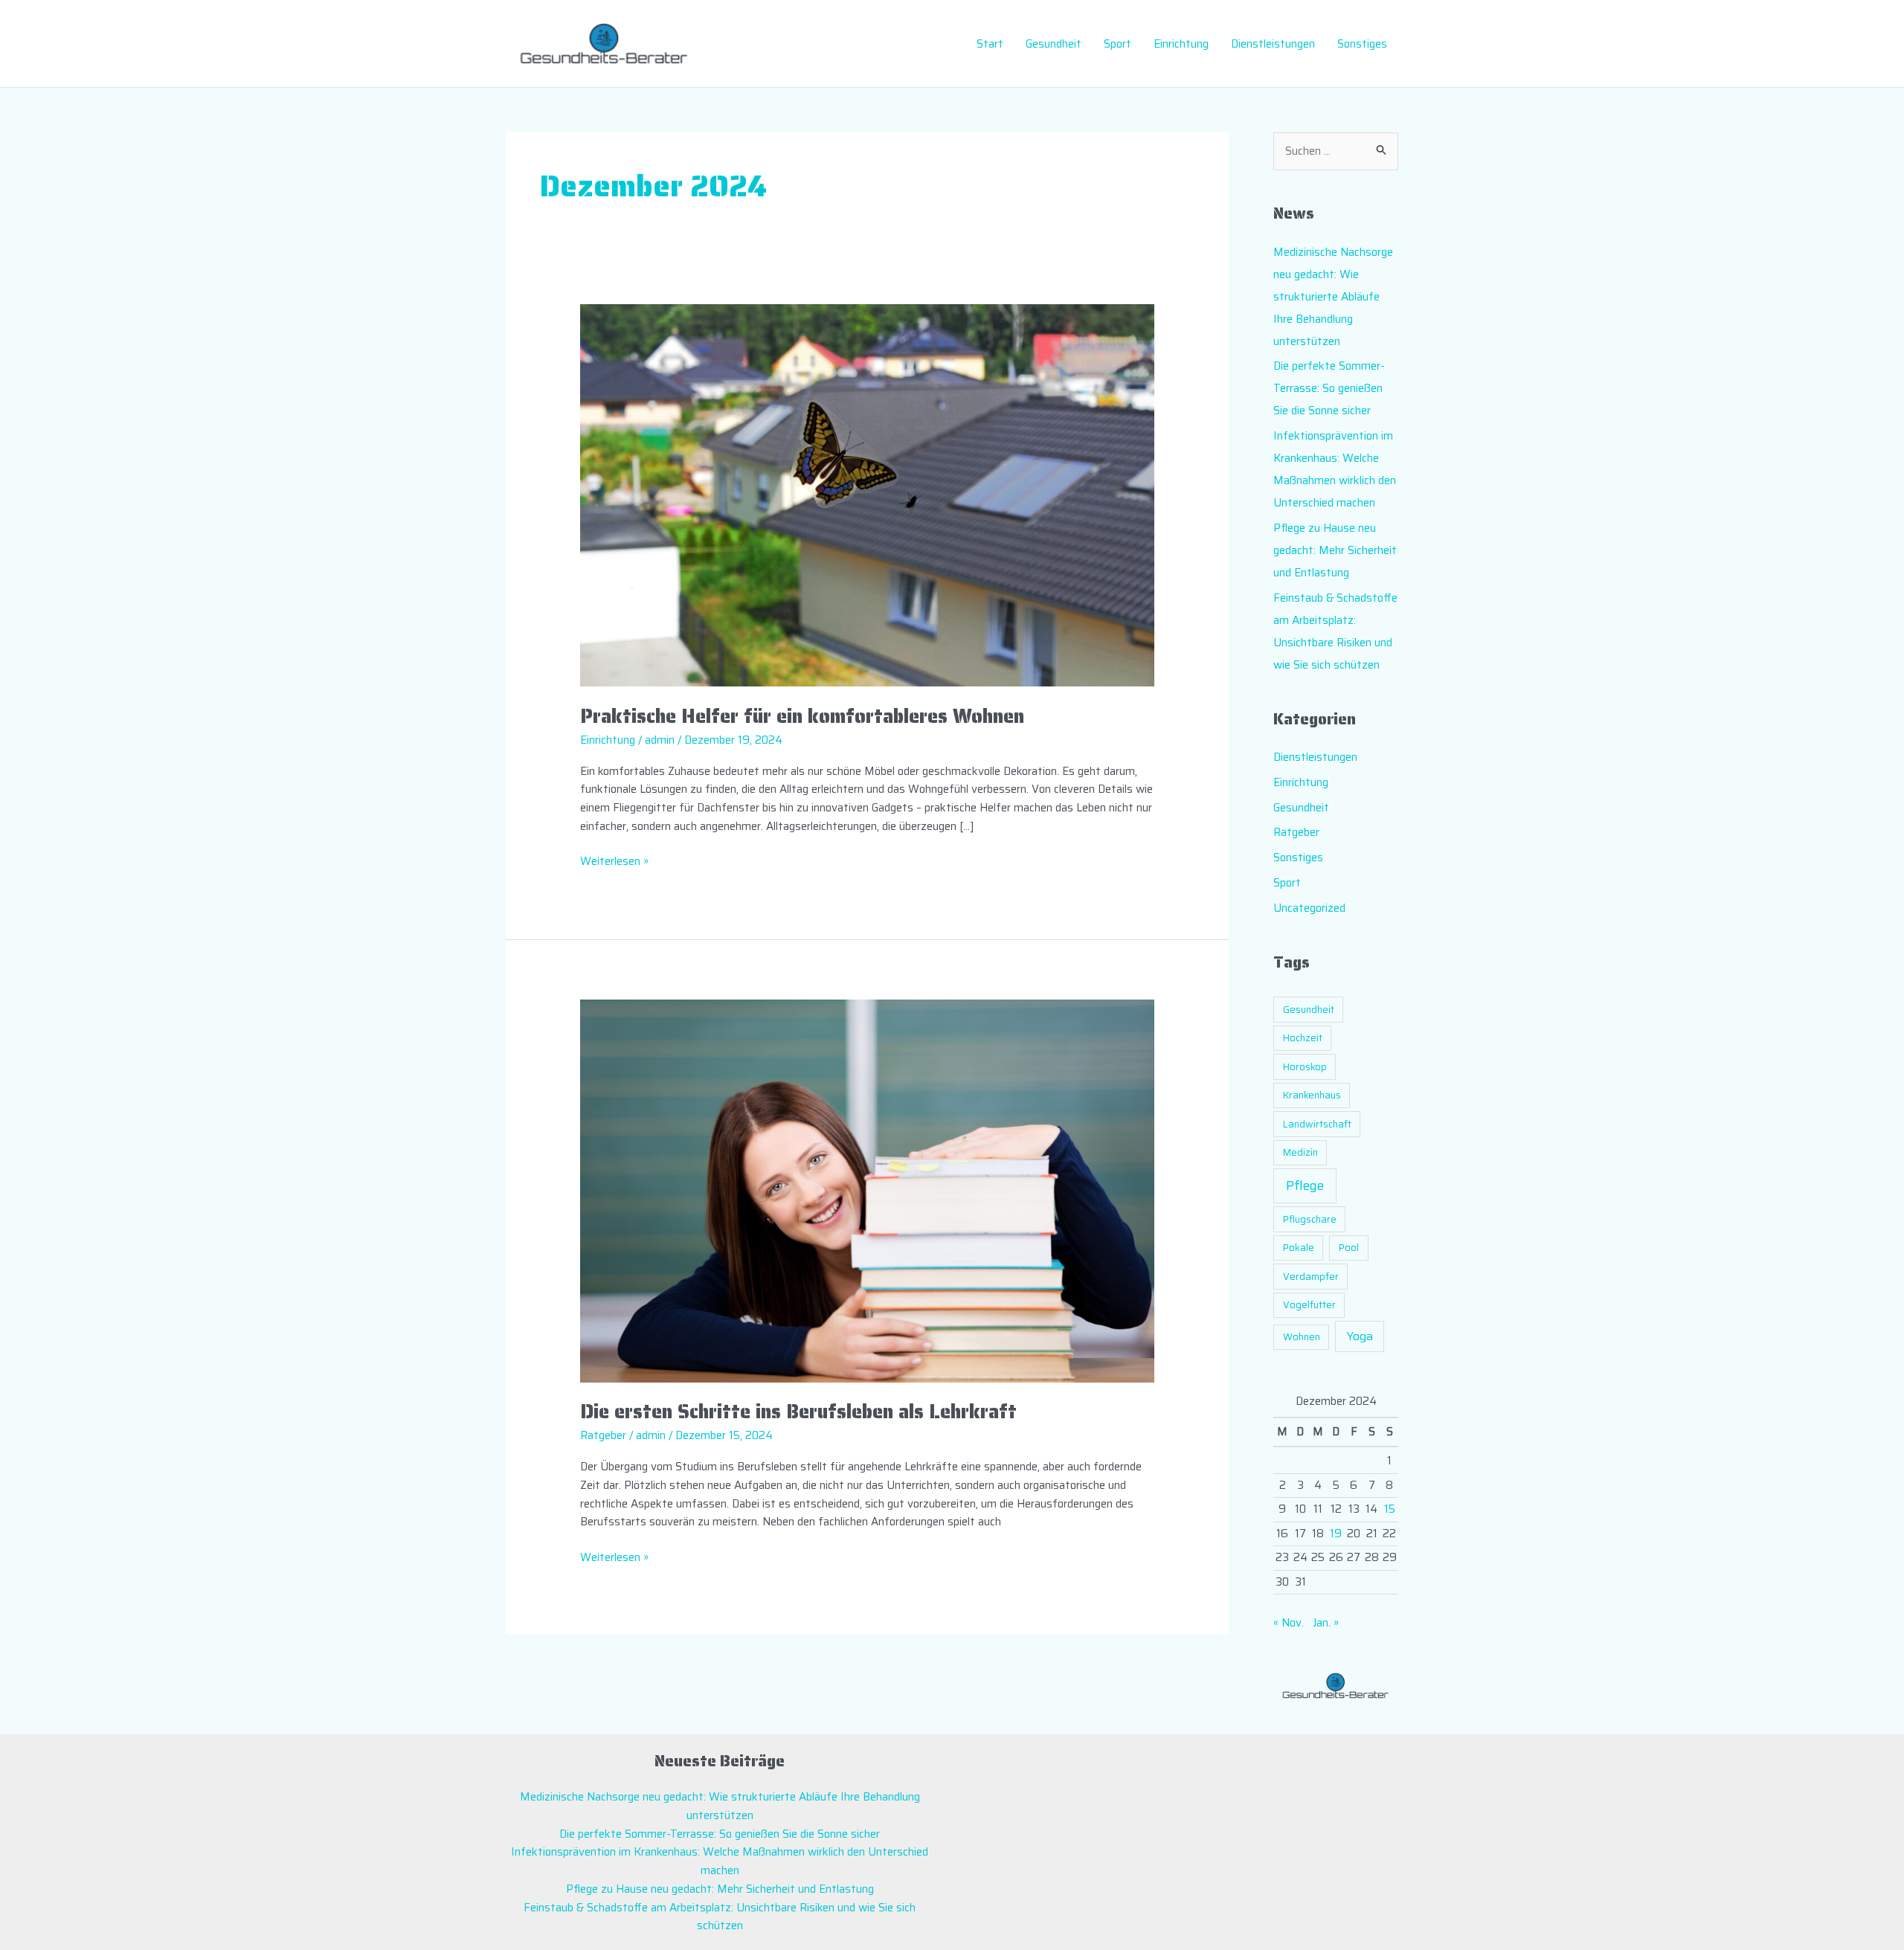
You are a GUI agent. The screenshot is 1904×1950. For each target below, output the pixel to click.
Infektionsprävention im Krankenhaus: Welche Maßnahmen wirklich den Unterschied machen (720, 1861)
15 (1390, 1509)
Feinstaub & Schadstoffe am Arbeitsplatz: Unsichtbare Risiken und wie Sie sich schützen (720, 1917)
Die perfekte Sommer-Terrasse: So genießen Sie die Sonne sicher (1329, 388)
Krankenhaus (1312, 1095)
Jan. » (1326, 1623)
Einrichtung (1181, 44)
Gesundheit (1054, 44)
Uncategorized (1309, 908)
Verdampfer (1311, 1277)
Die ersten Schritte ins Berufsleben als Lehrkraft (798, 1411)
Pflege (1305, 1185)
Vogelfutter (1309, 1305)
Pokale (1299, 1248)
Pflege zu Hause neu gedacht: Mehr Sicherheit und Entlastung (1335, 550)
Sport (1117, 44)
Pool (1349, 1248)
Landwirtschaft (1317, 1124)
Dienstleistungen (1273, 44)
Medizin (1300, 1152)
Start (990, 44)
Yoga (1360, 1336)
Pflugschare (1310, 1219)
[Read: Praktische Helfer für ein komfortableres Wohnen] (867, 495)
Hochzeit (1303, 1038)
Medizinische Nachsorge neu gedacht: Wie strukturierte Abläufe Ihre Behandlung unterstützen (1333, 297)
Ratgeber (603, 1435)
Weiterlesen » (614, 861)
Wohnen (1302, 1337)
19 (1336, 1534)
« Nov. (1289, 1623)
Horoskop (1305, 1067)
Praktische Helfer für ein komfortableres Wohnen (802, 716)
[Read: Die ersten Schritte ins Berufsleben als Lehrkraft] (867, 1190)
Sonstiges (1362, 44)
